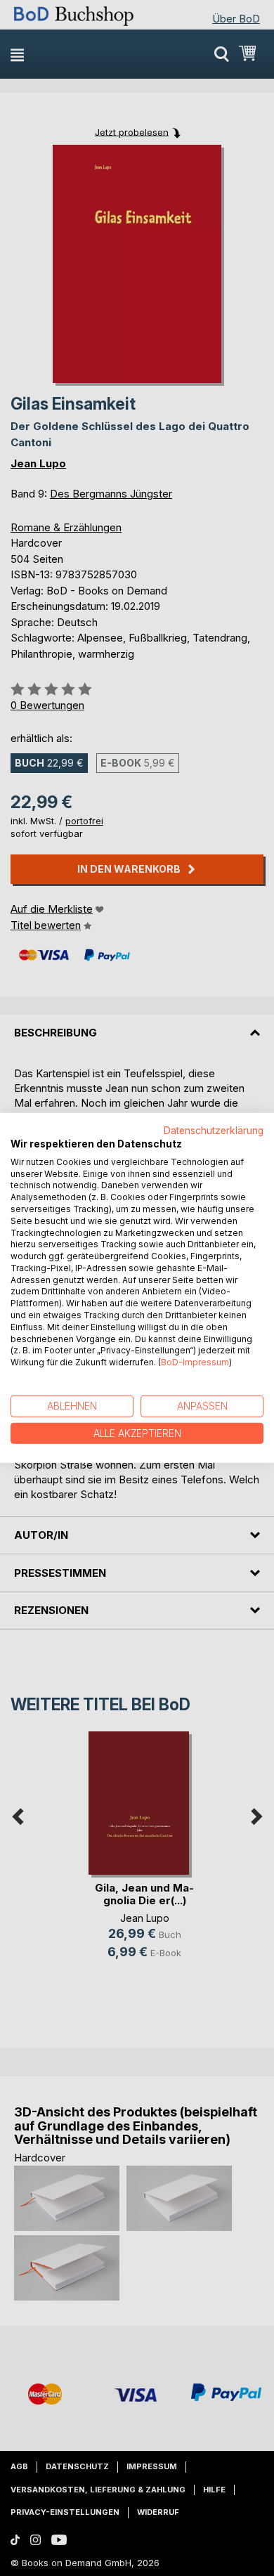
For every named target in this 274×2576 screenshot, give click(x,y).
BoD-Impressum (195, 1362)
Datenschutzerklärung (214, 1131)
